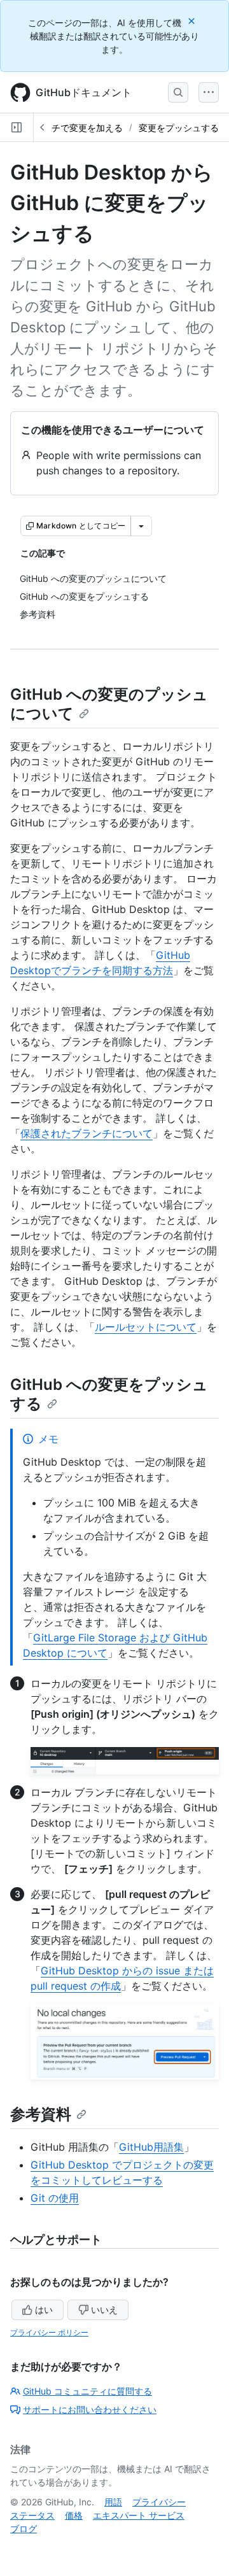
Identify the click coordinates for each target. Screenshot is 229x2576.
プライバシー (159, 2502)
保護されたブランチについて (87, 1133)
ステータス (32, 2515)
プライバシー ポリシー (49, 2332)
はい (44, 2310)
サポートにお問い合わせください (90, 2410)
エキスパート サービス (139, 2515)
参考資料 (41, 2114)
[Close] (193, 21)
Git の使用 (55, 2198)
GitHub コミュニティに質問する (87, 2391)
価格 (74, 2515)
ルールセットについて (146, 1327)
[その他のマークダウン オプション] (141, 526)
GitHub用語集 (151, 2147)
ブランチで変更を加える (74, 128)
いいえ (104, 2310)
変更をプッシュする (179, 128)
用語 (113, 2502)
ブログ (24, 2529)
